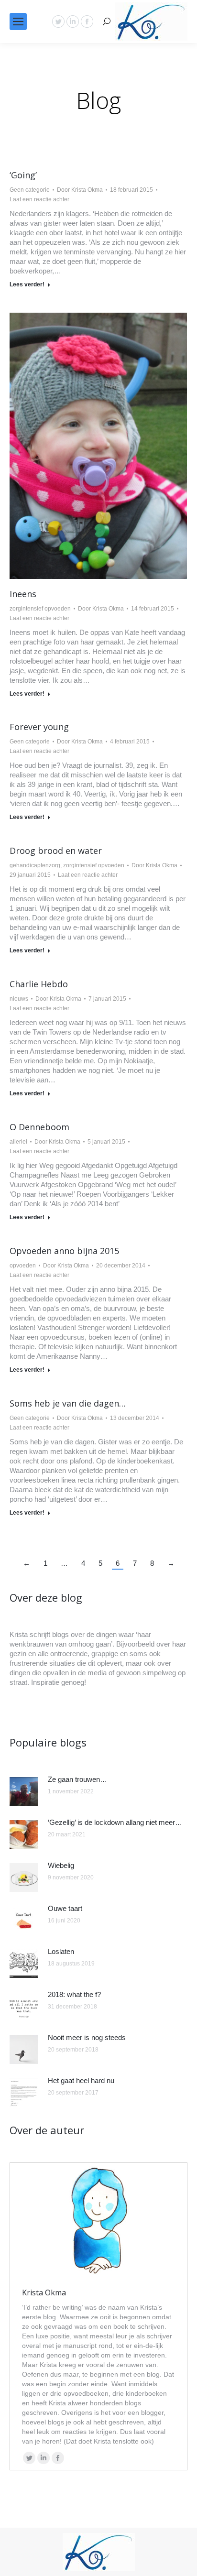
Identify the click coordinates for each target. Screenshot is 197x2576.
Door (80, 190)
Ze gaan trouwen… (77, 1779)
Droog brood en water (56, 851)
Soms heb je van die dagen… (68, 1403)
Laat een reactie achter (39, 199)
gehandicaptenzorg (35, 865)
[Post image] (24, 1791)
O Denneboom (39, 1127)
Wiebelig (61, 1865)
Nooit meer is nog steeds (87, 2037)
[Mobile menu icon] (18, 22)
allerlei (18, 1142)
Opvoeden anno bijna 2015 (64, 1251)
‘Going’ (23, 175)
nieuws (19, 999)
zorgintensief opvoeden (40, 609)
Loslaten (61, 1951)
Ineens (23, 594)
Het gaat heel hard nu (81, 2080)
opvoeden (23, 1266)
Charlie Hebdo (39, 984)
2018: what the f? (74, 1994)
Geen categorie (30, 190)
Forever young (39, 727)
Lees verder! (27, 284)
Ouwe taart (65, 1908)
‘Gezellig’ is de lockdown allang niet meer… (115, 1822)
